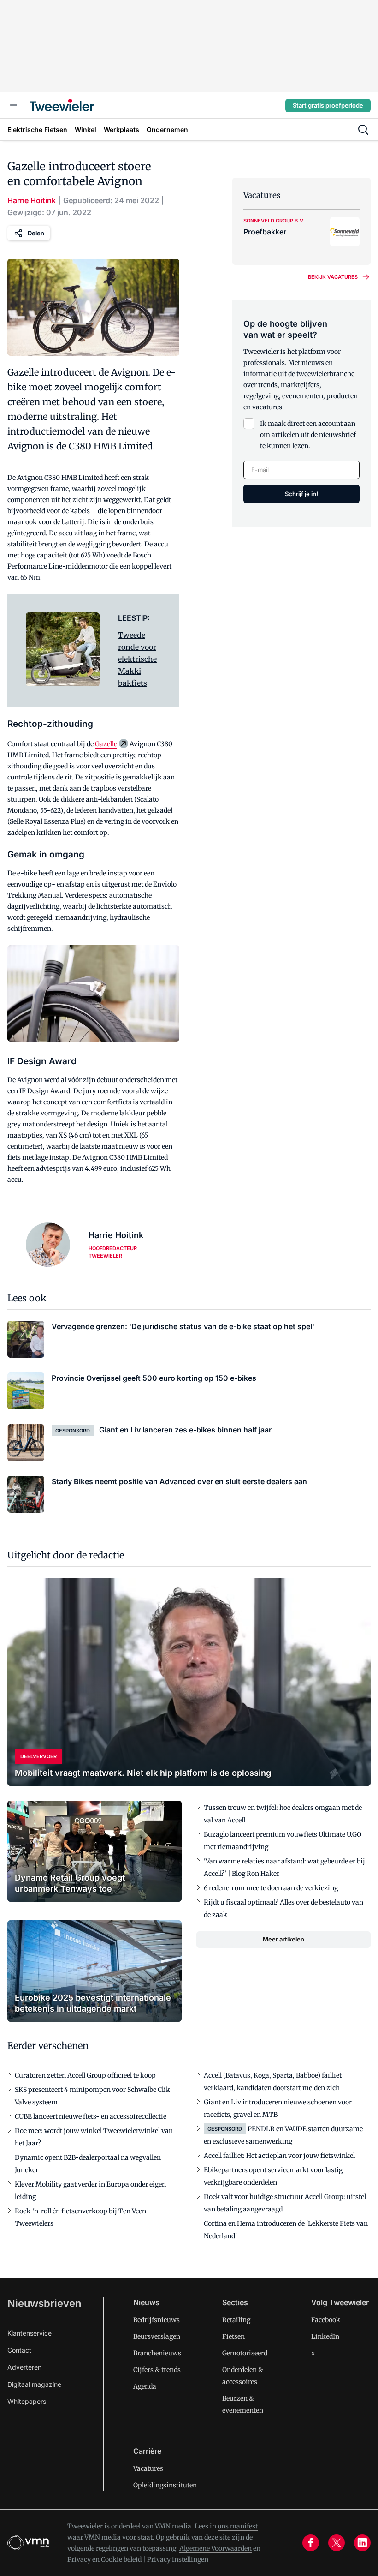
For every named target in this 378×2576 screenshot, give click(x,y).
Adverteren (24, 2367)
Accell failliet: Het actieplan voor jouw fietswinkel (279, 2156)
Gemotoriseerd (245, 2353)
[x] (337, 2543)
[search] (363, 130)
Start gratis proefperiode (328, 105)
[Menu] (15, 105)
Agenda (145, 2386)
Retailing (236, 2320)
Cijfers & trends (157, 2370)
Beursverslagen (157, 2336)
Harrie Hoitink (32, 200)
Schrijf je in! (301, 494)
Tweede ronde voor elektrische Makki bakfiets (137, 659)
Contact (19, 2350)
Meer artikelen (283, 1939)
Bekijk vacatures (333, 277)
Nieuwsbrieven (44, 2303)
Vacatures (148, 2468)
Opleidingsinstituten (165, 2485)
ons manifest (238, 2526)
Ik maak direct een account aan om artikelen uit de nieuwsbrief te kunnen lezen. (308, 435)
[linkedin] (362, 2543)
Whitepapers (27, 2401)
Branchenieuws (157, 2353)
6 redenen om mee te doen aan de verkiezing (271, 1888)
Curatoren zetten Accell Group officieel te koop (85, 2075)
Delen (36, 233)
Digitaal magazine (34, 2384)
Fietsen (233, 2336)
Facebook (326, 2320)
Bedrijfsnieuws (157, 2320)
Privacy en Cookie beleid (104, 2559)
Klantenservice (30, 2333)
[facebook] (311, 2543)
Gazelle (106, 744)
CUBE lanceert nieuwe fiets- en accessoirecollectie (91, 2116)
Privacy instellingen (178, 2559)
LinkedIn (325, 2336)
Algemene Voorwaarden (216, 2548)
